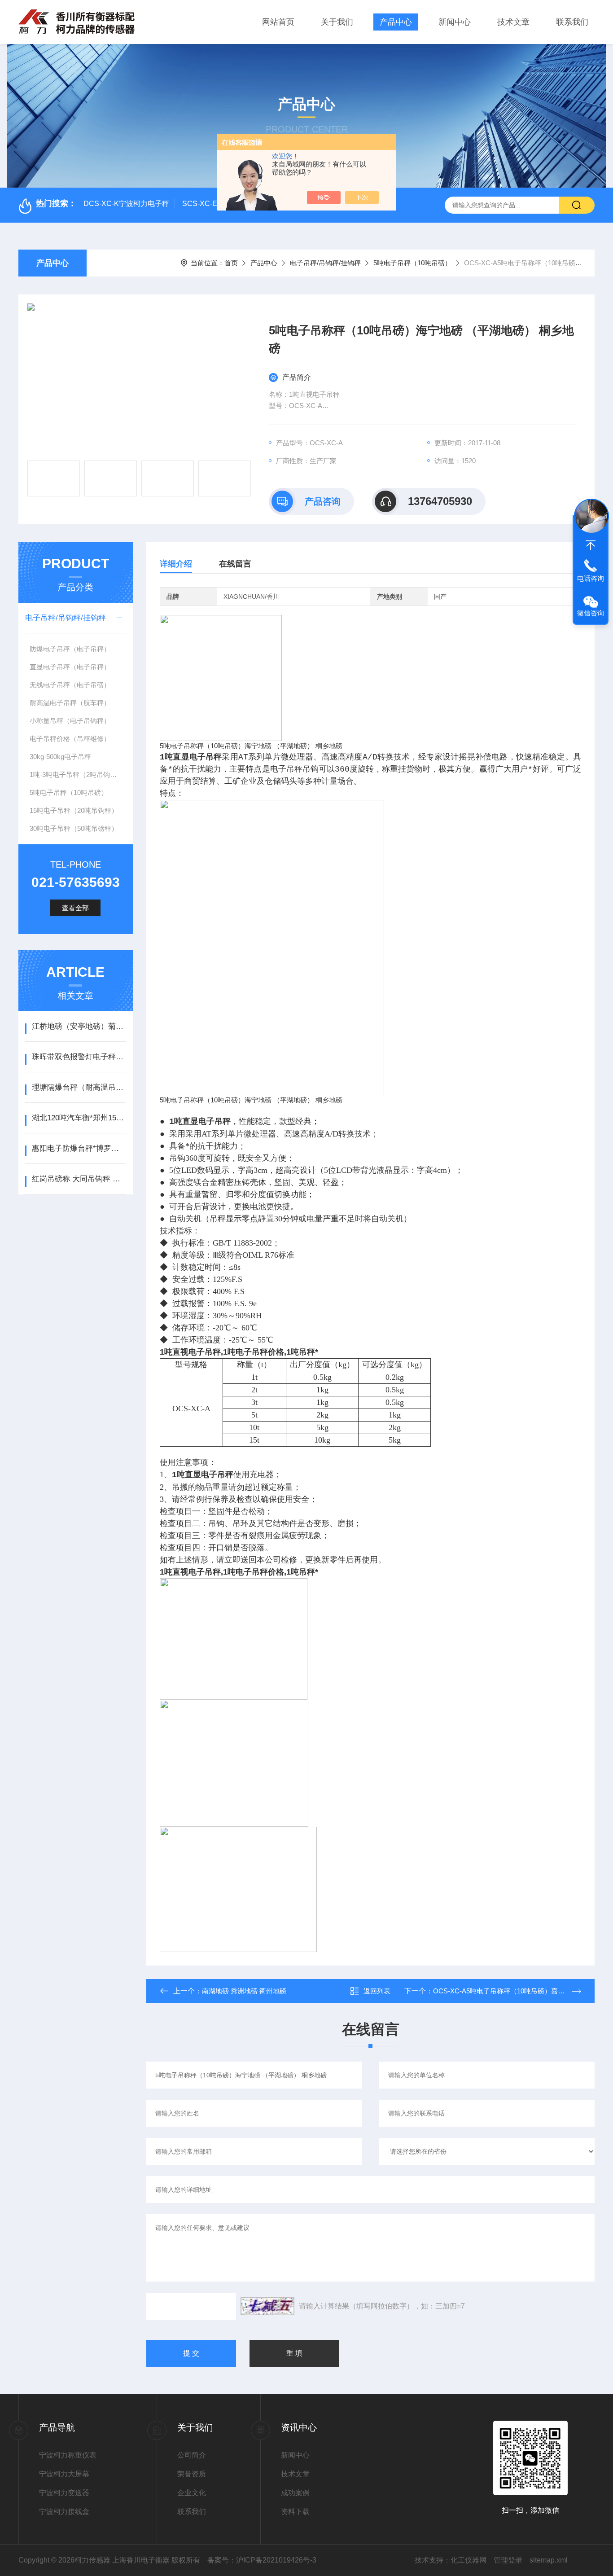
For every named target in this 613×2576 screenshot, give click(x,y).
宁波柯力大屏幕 (64, 2474)
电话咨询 (591, 578)
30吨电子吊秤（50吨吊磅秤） (74, 828)
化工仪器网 (469, 2560)
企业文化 (192, 2493)
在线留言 (235, 564)
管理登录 (508, 2560)
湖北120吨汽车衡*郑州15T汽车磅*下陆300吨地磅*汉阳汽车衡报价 (79, 1118)
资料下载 (295, 2512)
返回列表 (377, 1991)
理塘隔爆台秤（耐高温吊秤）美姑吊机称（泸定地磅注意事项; (79, 1087)
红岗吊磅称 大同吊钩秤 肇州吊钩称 (79, 1179)
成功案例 (295, 2493)
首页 (231, 263)
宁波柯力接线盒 (64, 2512)
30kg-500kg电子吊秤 (60, 757)
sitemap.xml (549, 2560)
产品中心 (396, 22)
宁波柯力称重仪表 (68, 2455)
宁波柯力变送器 (64, 2493)
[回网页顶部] (591, 545)
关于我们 (337, 22)
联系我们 (572, 22)
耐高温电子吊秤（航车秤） (70, 703)
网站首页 (278, 22)
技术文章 (513, 22)
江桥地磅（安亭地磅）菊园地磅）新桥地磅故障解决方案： (79, 1026)
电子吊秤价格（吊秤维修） (70, 739)
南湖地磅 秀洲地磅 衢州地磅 (244, 1991)
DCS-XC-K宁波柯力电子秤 (126, 204)
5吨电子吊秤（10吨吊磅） (412, 263)
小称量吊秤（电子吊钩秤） (70, 721)
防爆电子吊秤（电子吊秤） (70, 649)
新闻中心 (455, 22)
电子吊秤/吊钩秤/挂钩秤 (325, 263)
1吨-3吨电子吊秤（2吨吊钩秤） (77, 775)
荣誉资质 (192, 2474)
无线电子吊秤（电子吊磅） (70, 685)
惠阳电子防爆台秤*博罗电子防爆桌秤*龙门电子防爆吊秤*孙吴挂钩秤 (79, 1148)
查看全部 (75, 908)
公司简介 (192, 2455)
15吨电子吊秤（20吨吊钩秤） (74, 810)
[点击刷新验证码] (267, 2306)
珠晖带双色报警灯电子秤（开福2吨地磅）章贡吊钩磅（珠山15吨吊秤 (79, 1057)
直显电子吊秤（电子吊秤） (70, 667)
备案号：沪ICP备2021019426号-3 (262, 2560)
